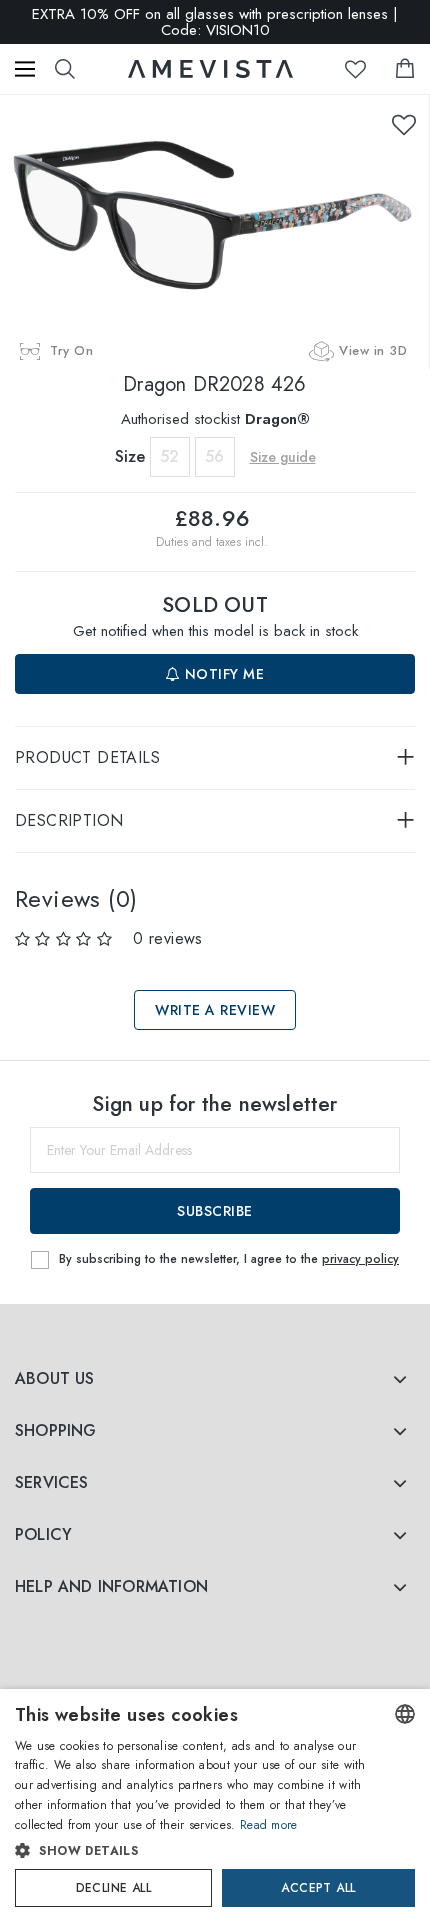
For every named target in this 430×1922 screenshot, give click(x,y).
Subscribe (215, 1211)
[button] (195, 1851)
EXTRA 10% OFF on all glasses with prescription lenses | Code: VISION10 (215, 22)
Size (130, 456)
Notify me (222, 674)
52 (169, 456)
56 (214, 456)
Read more (269, 1825)
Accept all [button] (318, 1888)
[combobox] (405, 1714)
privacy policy (360, 1259)
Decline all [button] (113, 1888)
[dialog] (215, 1805)
